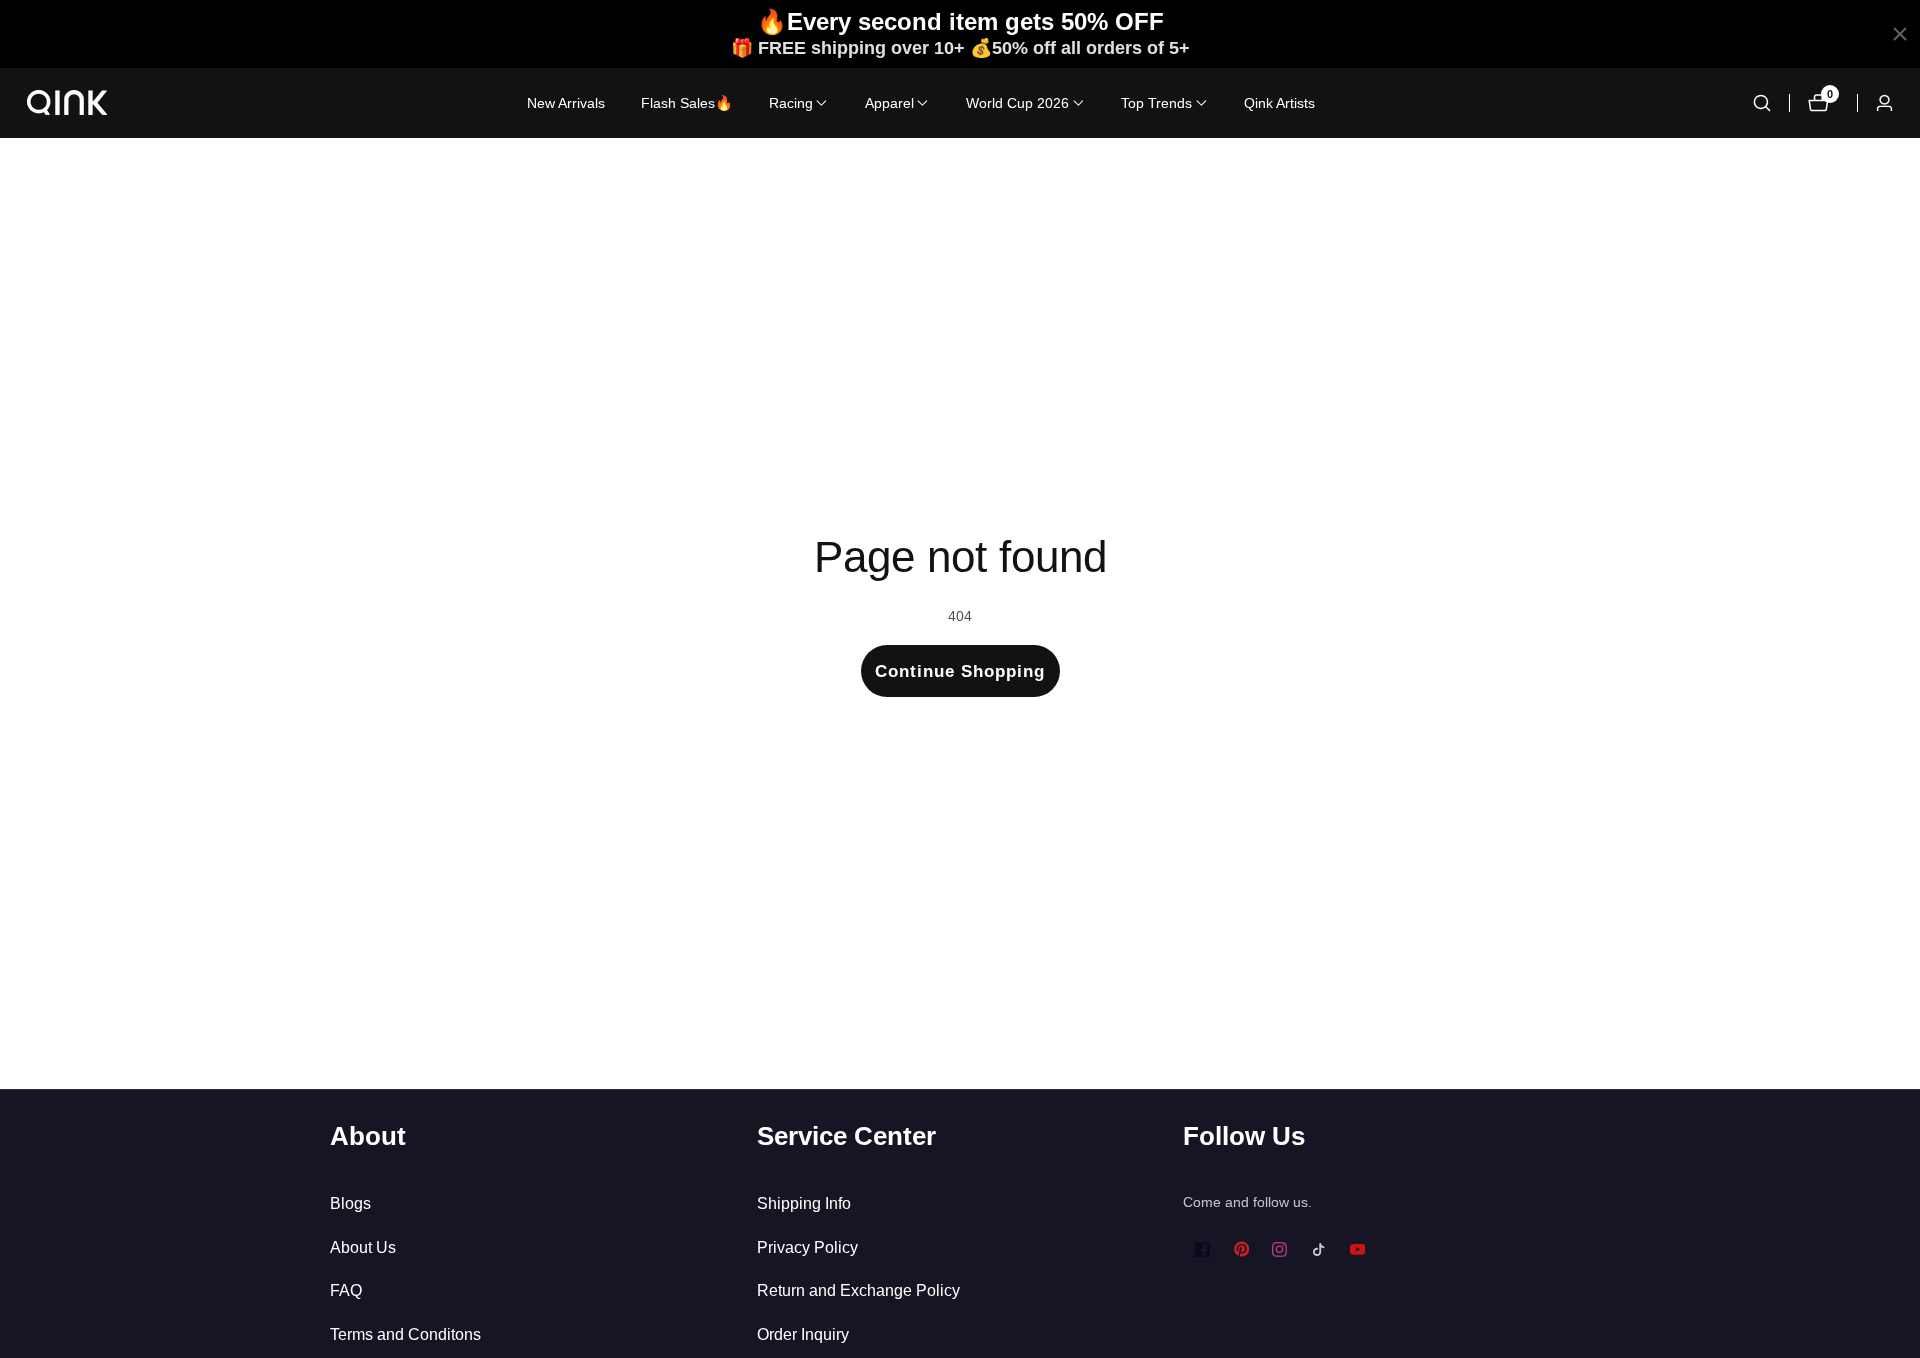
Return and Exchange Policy (858, 1290)
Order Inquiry (803, 1334)
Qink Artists (1279, 103)
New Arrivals (566, 103)
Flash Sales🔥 (687, 103)
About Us (363, 1247)
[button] (791, 103)
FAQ (346, 1290)
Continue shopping (960, 671)
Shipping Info (804, 1203)
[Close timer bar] (1900, 34)
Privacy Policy (807, 1247)
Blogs (350, 1203)
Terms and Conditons (405, 1334)
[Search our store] (1762, 103)
